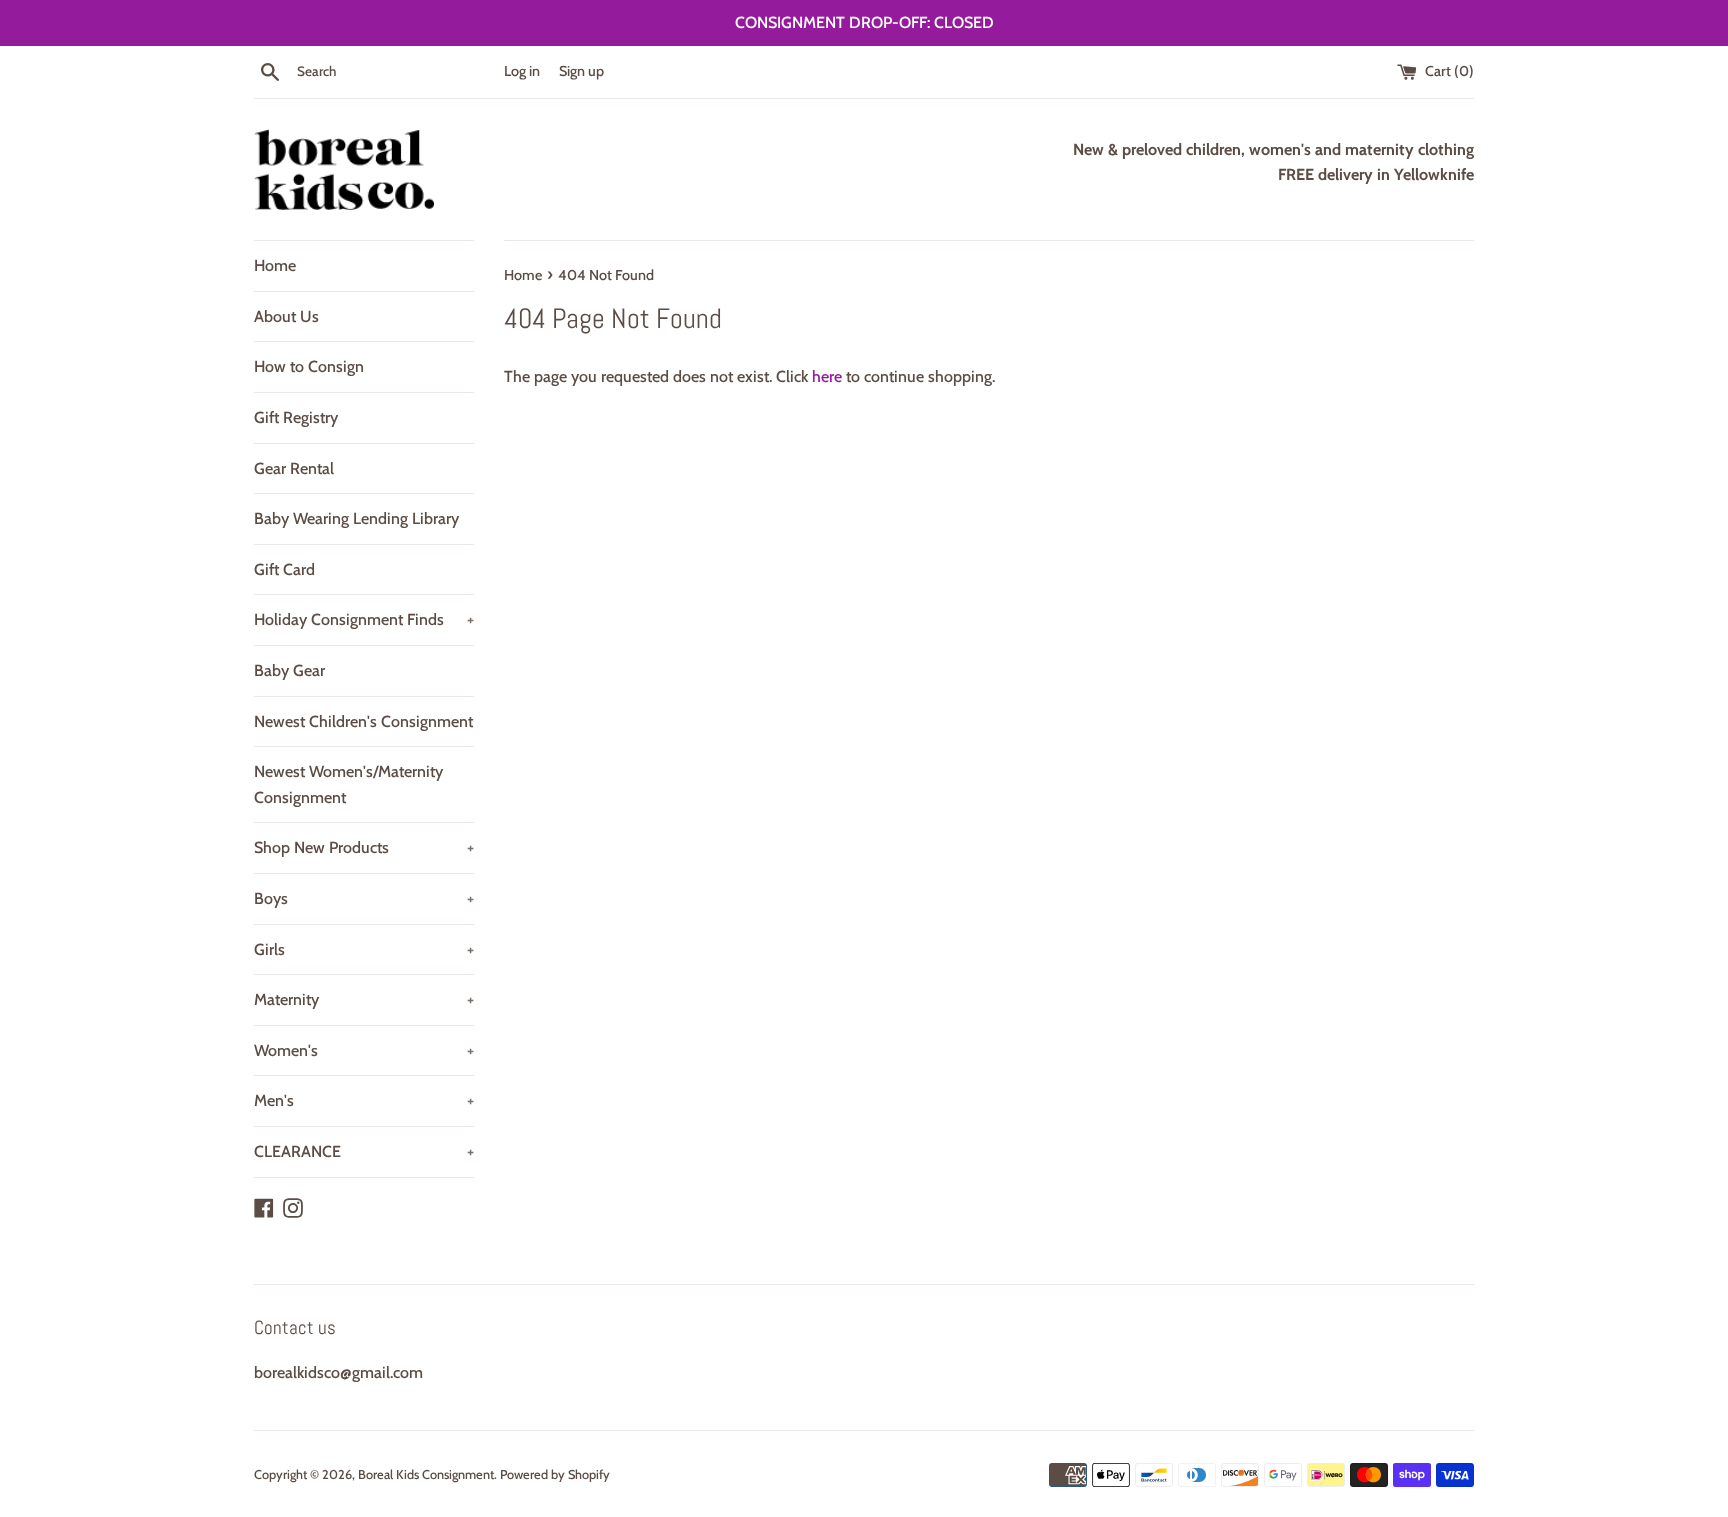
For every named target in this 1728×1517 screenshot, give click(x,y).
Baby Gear (289, 670)
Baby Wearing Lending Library (356, 518)
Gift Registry (296, 417)
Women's (364, 1050)
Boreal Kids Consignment (426, 1474)
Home (275, 265)
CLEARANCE (364, 1151)
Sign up (581, 71)
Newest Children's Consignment (363, 721)
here (827, 376)
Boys (364, 898)
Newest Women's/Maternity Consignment (348, 784)
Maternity (364, 999)
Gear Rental (294, 468)
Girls (364, 949)
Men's (364, 1100)
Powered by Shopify (555, 1474)
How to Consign (309, 366)
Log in (522, 71)
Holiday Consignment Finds (364, 619)
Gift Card (284, 569)
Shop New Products (364, 847)
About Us (286, 316)
